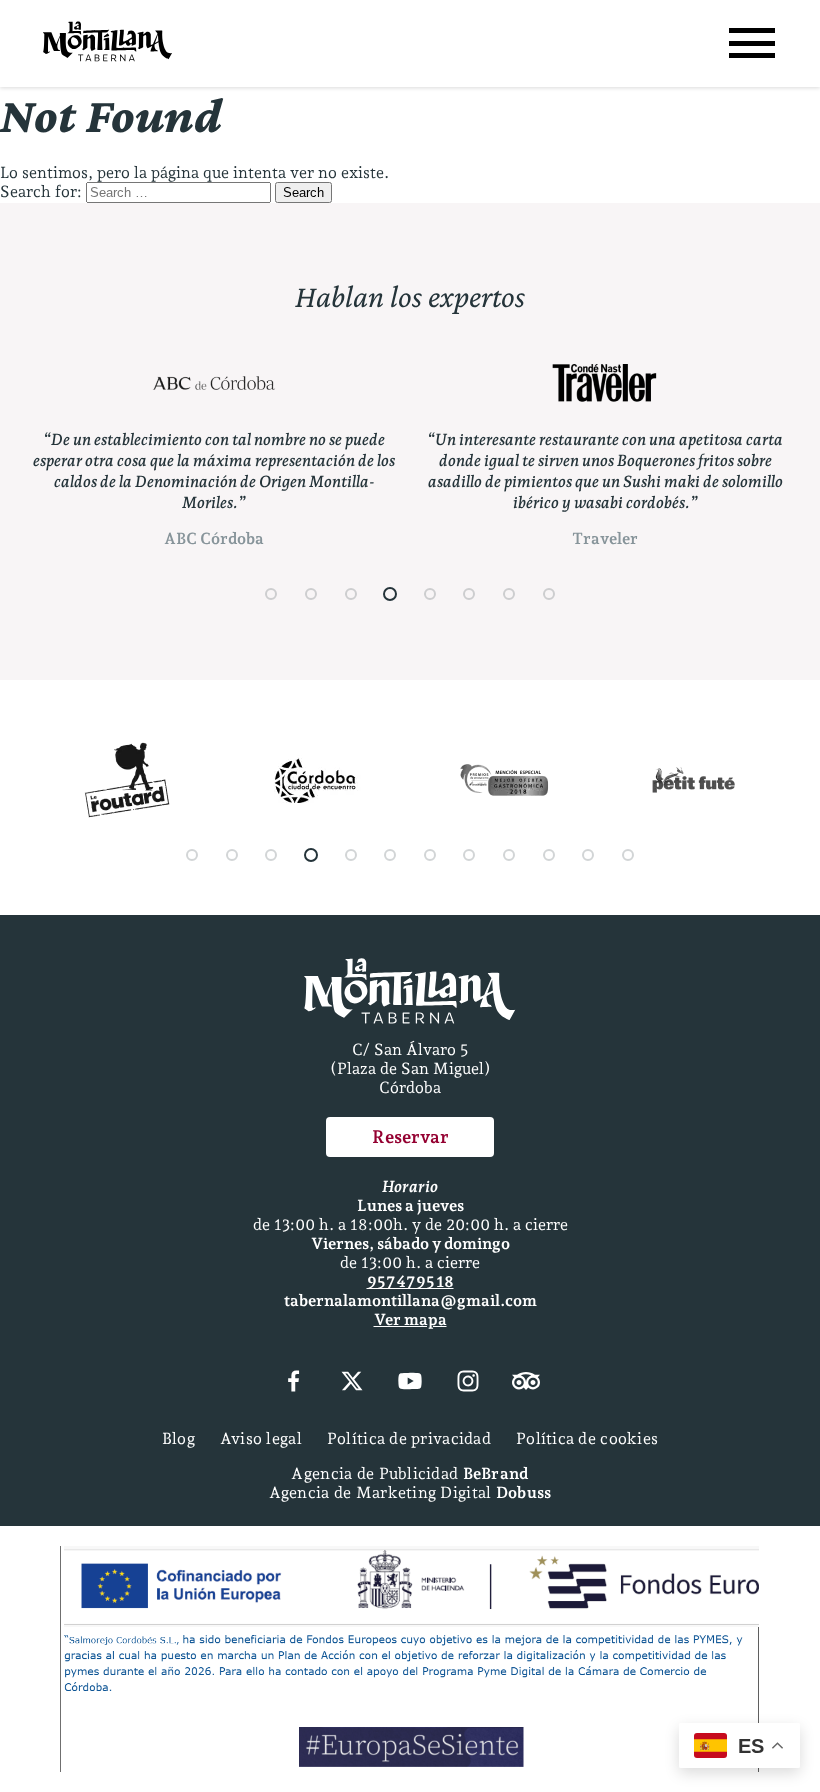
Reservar (410, 1136)
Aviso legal (261, 1438)
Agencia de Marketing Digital (410, 1492)
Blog (178, 1438)
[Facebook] (293, 1383)
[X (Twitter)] (352, 1383)
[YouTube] (410, 1383)
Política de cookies (587, 1438)
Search (303, 192)
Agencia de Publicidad (409, 1473)
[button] (272, 594)
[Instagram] (468, 1383)
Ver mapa (410, 1319)
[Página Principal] (107, 43)
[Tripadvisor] (526, 1383)
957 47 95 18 (410, 1281)
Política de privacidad (409, 1438)
